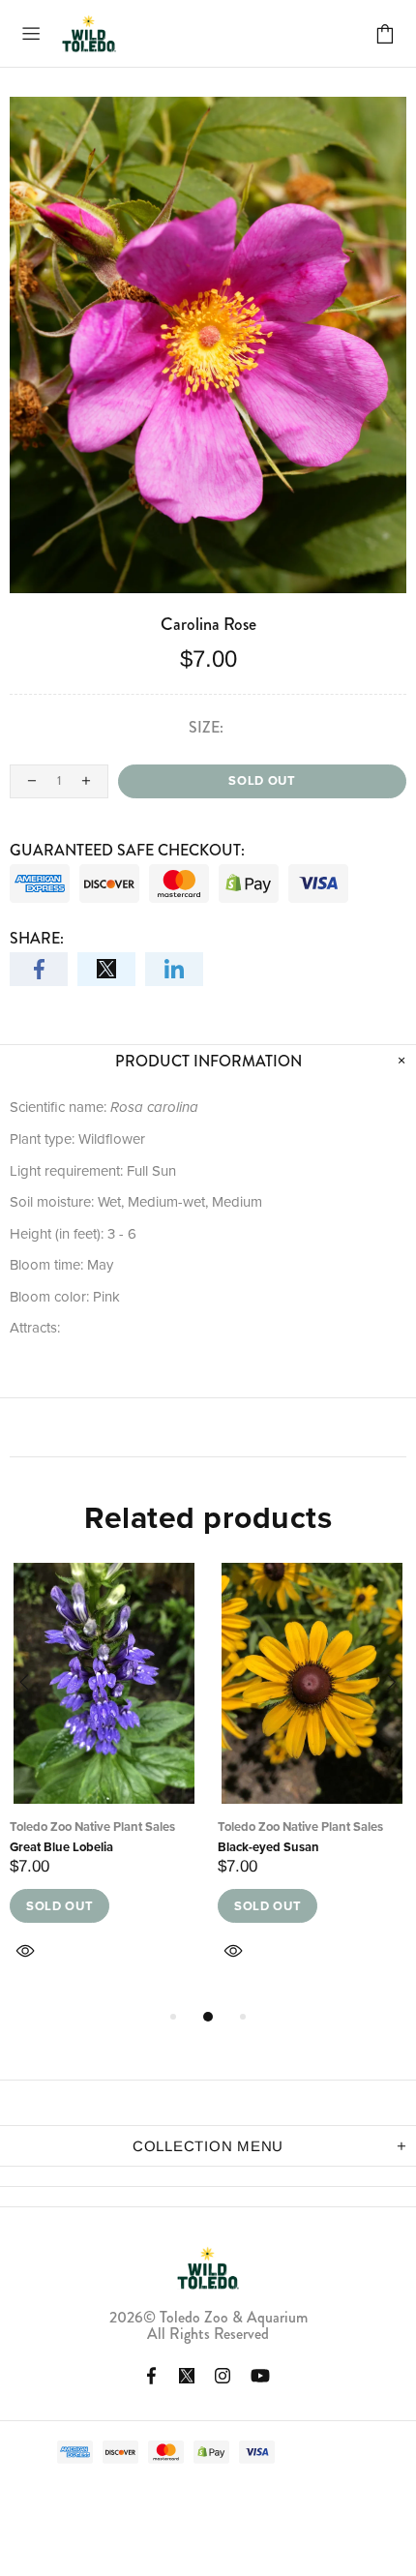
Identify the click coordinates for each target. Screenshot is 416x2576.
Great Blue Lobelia (61, 1847)
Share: (37, 938)
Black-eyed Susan (268, 1847)
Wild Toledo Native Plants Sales (89, 33)
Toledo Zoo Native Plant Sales (92, 1827)
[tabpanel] (104, 1784)
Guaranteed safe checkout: (127, 850)
